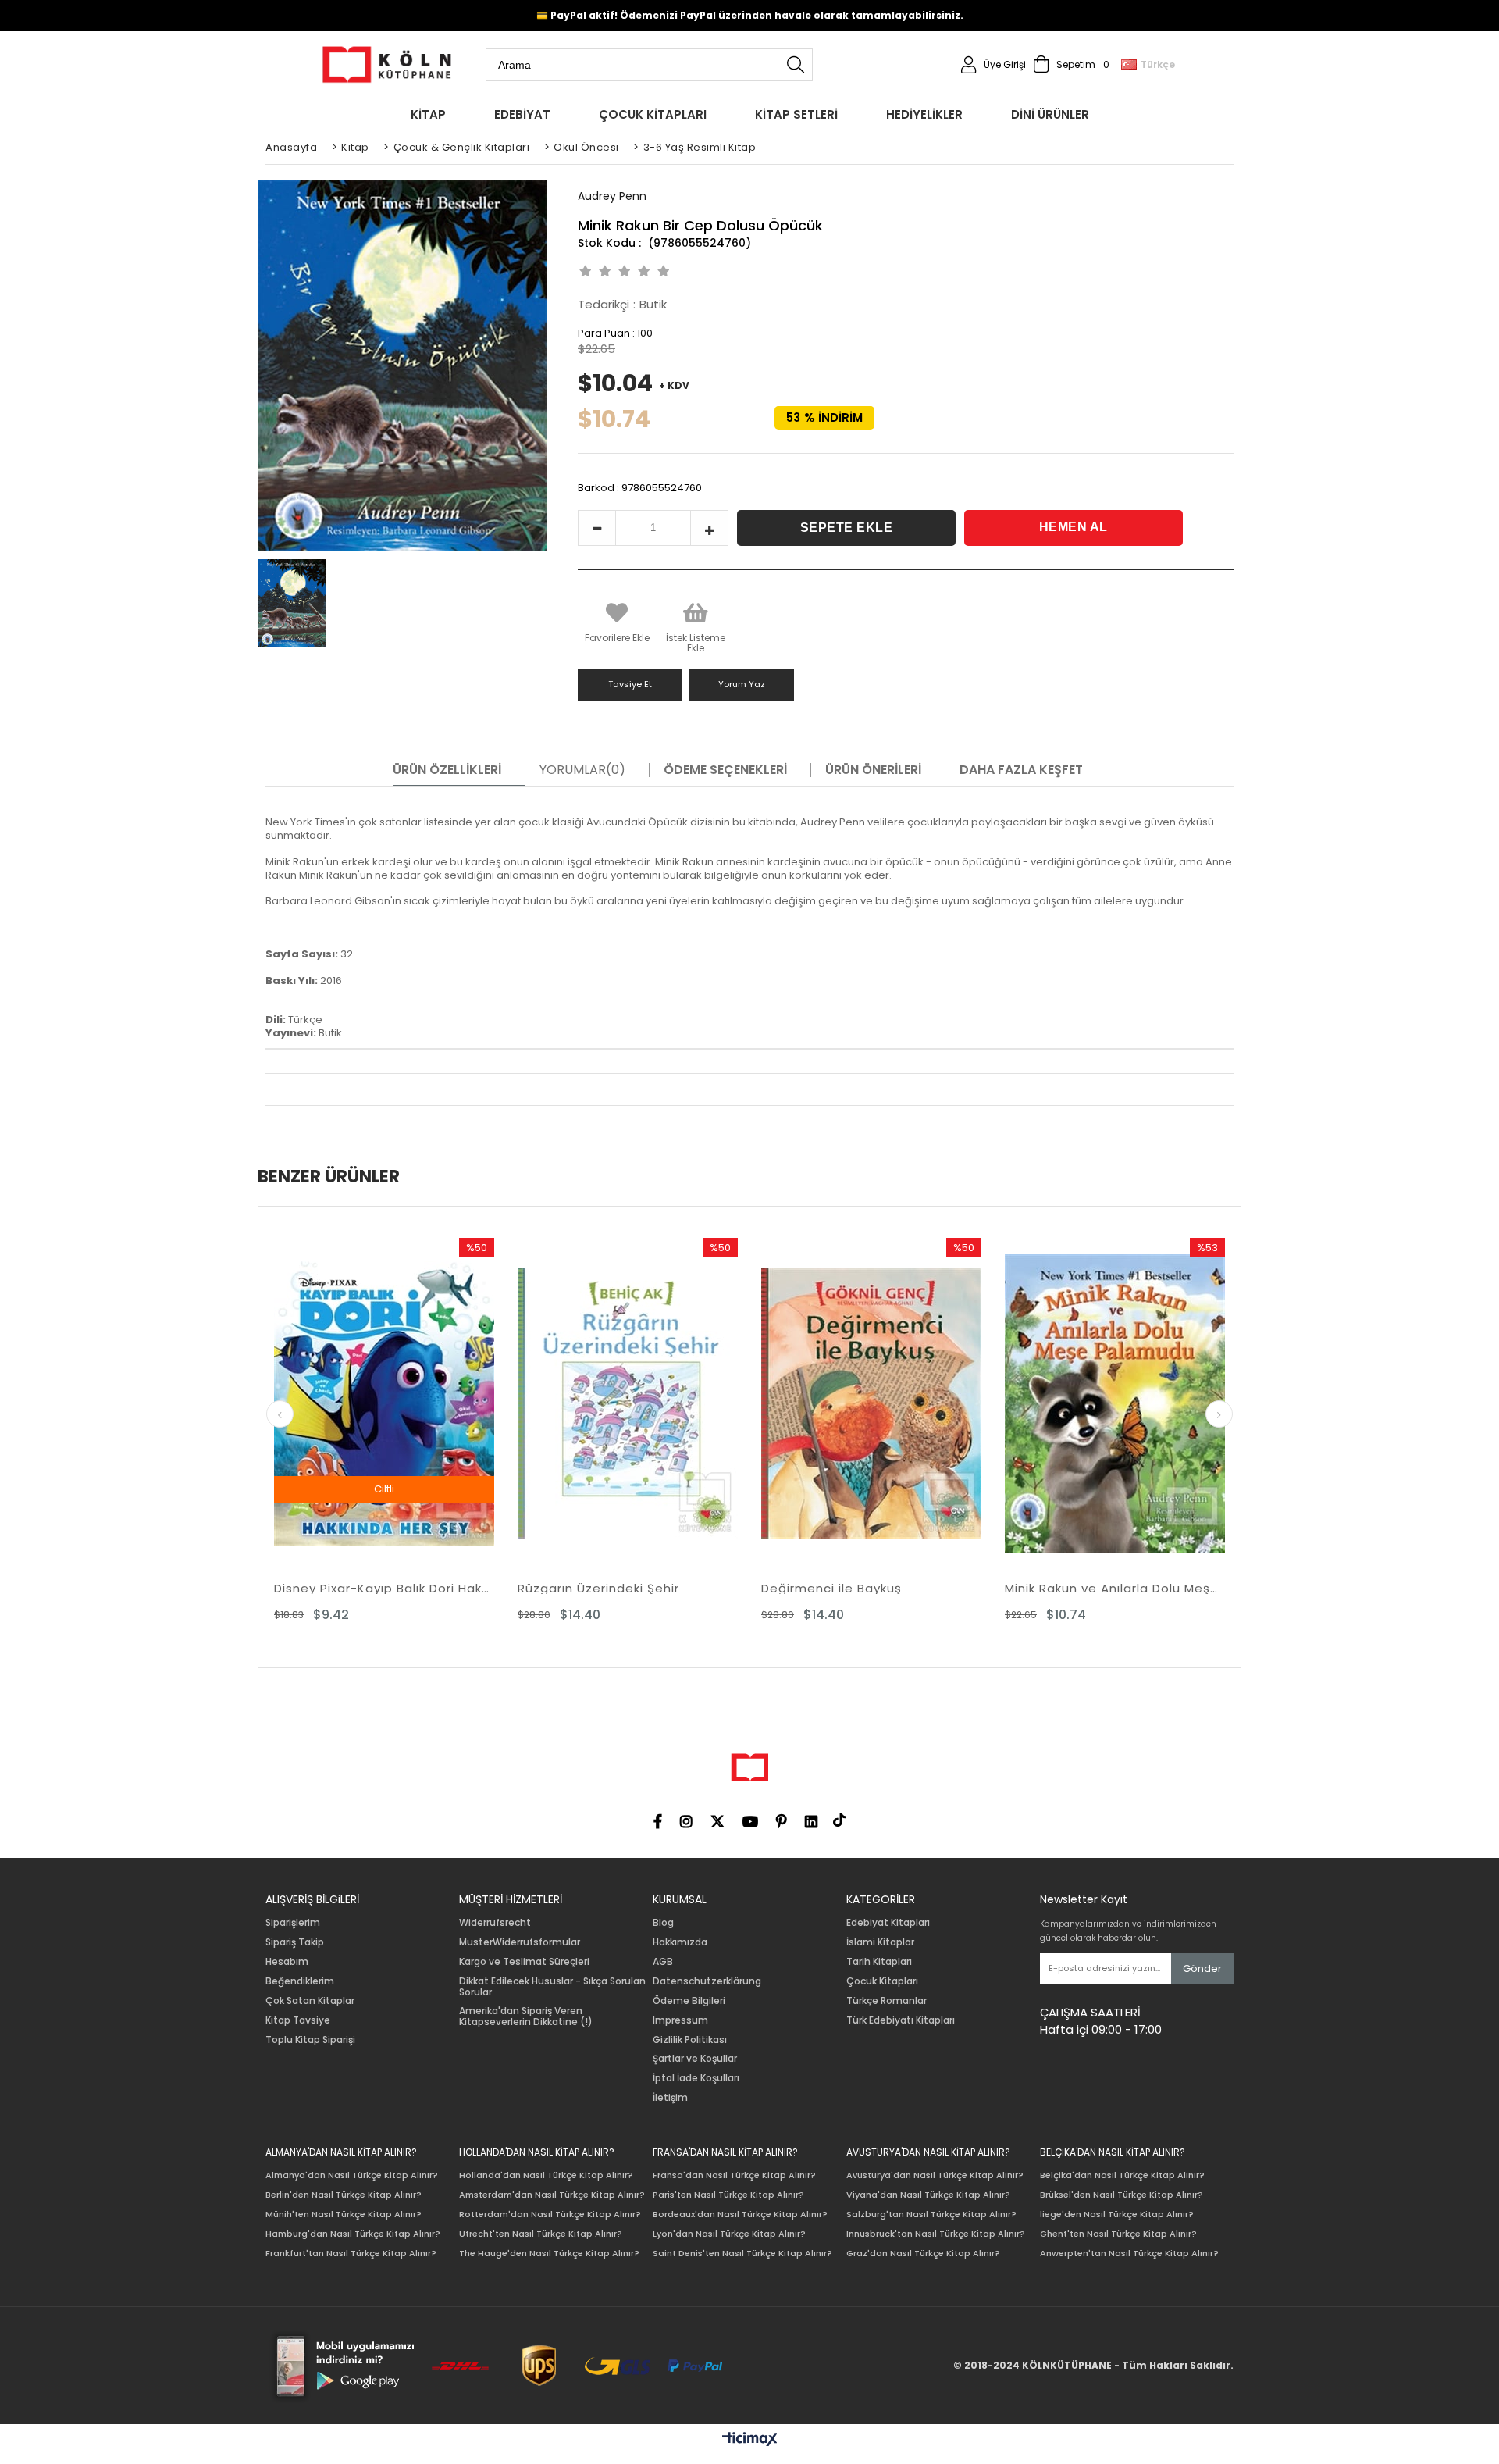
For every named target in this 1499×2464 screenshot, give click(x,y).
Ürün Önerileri (873, 770)
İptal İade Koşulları (696, 2078)
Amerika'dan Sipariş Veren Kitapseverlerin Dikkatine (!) (526, 2016)
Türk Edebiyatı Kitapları (901, 2020)
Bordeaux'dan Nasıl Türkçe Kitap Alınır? (740, 2214)
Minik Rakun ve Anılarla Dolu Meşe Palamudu (881, 1588)
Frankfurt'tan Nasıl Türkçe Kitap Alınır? (351, 2254)
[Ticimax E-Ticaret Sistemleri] (750, 2440)
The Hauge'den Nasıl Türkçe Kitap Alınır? (549, 2254)
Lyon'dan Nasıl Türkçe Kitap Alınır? (729, 2234)
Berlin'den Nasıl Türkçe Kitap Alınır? (344, 2195)
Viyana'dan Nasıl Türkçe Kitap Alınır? (928, 2195)
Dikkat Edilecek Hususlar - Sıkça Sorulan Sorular (552, 1987)
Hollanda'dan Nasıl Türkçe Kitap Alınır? (546, 2175)
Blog (663, 1923)
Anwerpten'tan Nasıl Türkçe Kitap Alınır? (1129, 2254)
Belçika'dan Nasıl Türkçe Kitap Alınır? (1122, 2175)
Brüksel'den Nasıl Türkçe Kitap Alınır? (1122, 2195)
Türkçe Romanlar (887, 2001)
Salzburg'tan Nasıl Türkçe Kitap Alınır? (931, 2214)
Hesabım (287, 1962)
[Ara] (796, 65)
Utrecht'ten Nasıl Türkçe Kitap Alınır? (541, 2234)
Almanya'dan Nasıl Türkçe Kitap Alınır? (352, 2175)
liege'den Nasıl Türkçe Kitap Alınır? (1117, 2214)
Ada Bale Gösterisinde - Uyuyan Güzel (1124, 1588)
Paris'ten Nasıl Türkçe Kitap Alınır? (728, 2195)
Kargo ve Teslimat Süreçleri (524, 1962)
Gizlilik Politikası (690, 2040)
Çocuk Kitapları (882, 1981)
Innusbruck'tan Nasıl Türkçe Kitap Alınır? (936, 2234)
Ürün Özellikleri (447, 770)
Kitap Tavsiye (298, 2020)
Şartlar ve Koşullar (695, 2059)
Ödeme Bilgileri (689, 2001)
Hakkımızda (680, 1942)
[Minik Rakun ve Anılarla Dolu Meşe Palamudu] (881, 1403)
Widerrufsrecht (495, 1923)
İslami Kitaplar (880, 1942)
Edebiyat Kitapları (888, 1923)
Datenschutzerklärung (707, 1981)
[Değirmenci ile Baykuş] (637, 1403)
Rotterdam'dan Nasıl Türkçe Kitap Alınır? (550, 2214)
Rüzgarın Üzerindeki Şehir (364, 1588)
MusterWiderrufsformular (520, 1942)
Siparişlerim (293, 1923)
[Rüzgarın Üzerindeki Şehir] (393, 1403)
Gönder (1202, 1968)
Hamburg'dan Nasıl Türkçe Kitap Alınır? (353, 2234)
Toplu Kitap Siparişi (310, 2040)
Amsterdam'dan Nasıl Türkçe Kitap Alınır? (552, 2195)
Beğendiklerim (300, 1981)
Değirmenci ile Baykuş (597, 1588)
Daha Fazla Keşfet (1021, 770)
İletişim (670, 2098)
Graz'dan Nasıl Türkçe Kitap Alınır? (923, 2254)
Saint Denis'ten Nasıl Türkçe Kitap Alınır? (742, 2254)
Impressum (680, 2020)
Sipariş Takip (295, 1942)
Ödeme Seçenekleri (725, 770)
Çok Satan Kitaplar (310, 2001)
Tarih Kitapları (879, 1962)
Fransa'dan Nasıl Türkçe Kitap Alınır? (734, 2175)
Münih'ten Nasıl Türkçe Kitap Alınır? (344, 2214)
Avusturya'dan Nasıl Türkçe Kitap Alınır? (935, 2175)
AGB (663, 1962)
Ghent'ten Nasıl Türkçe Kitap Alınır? (1118, 2234)
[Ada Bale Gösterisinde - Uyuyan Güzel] (1124, 1403)
